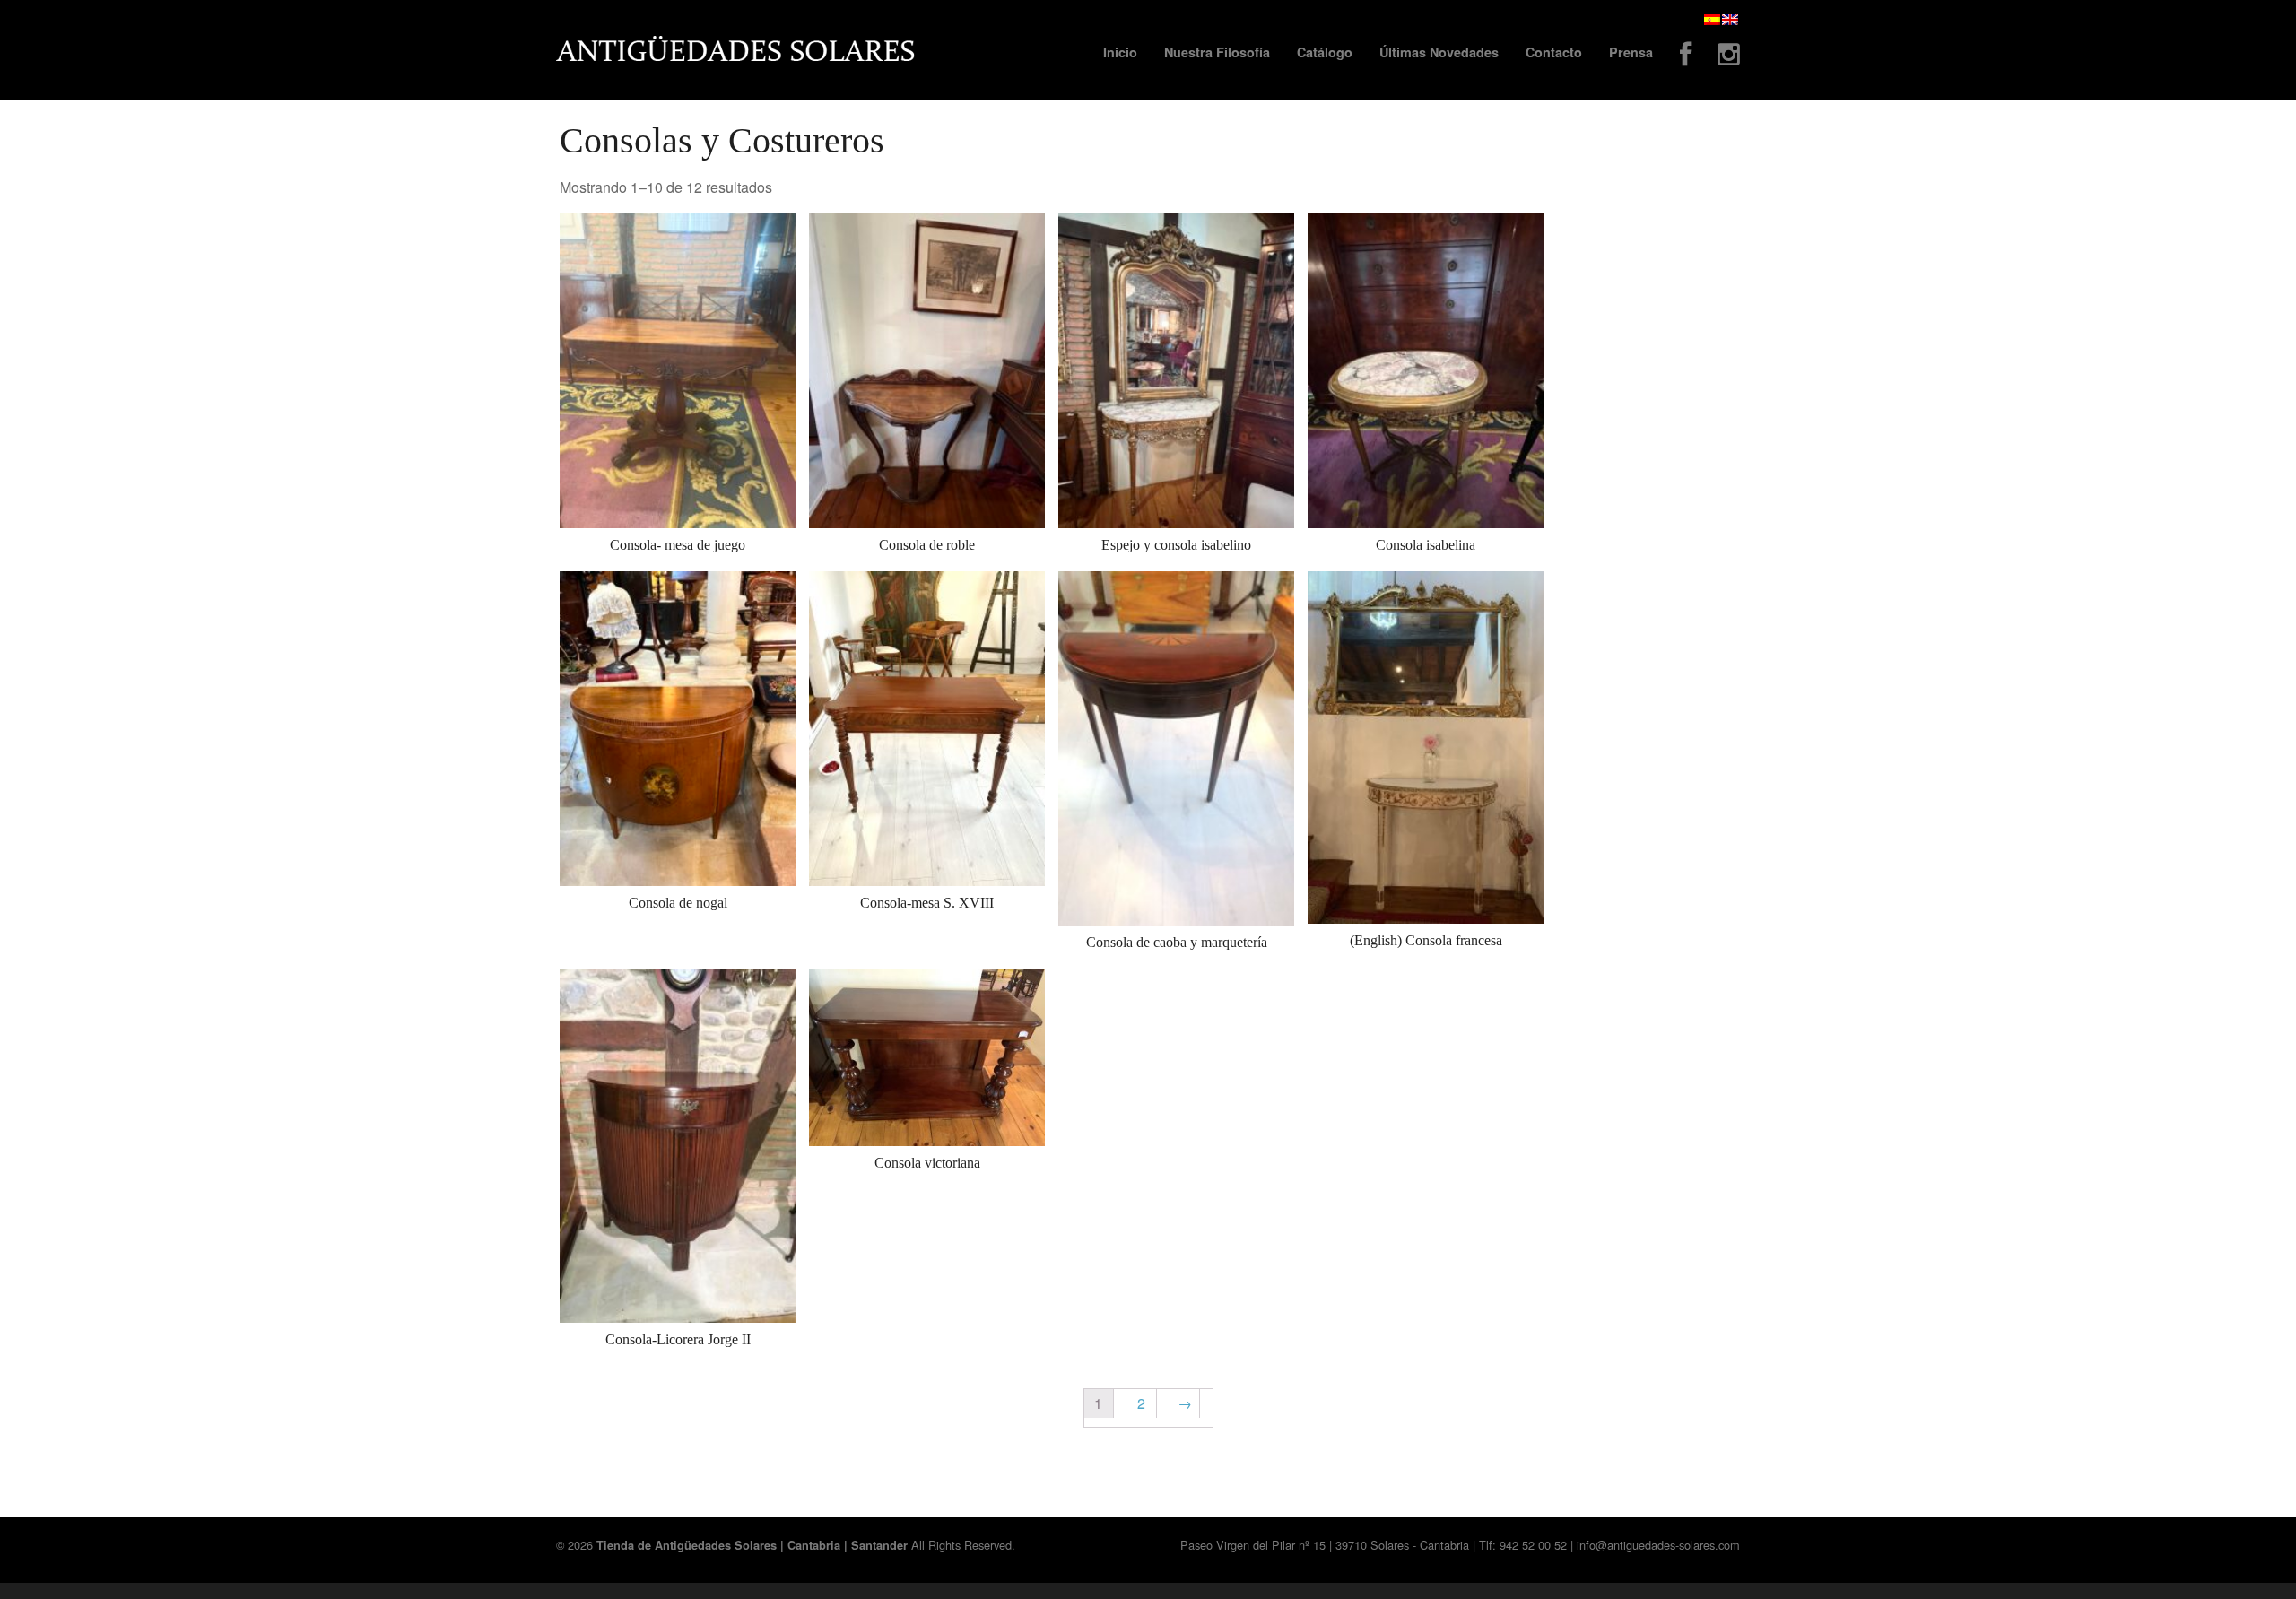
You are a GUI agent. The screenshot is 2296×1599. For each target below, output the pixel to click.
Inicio (1120, 52)
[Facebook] (1685, 56)
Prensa (1631, 52)
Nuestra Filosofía (1217, 52)
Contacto (1554, 52)
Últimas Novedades (1439, 52)
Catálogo (1325, 52)
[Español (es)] (1712, 19)
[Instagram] (1729, 56)
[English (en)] (1730, 19)
